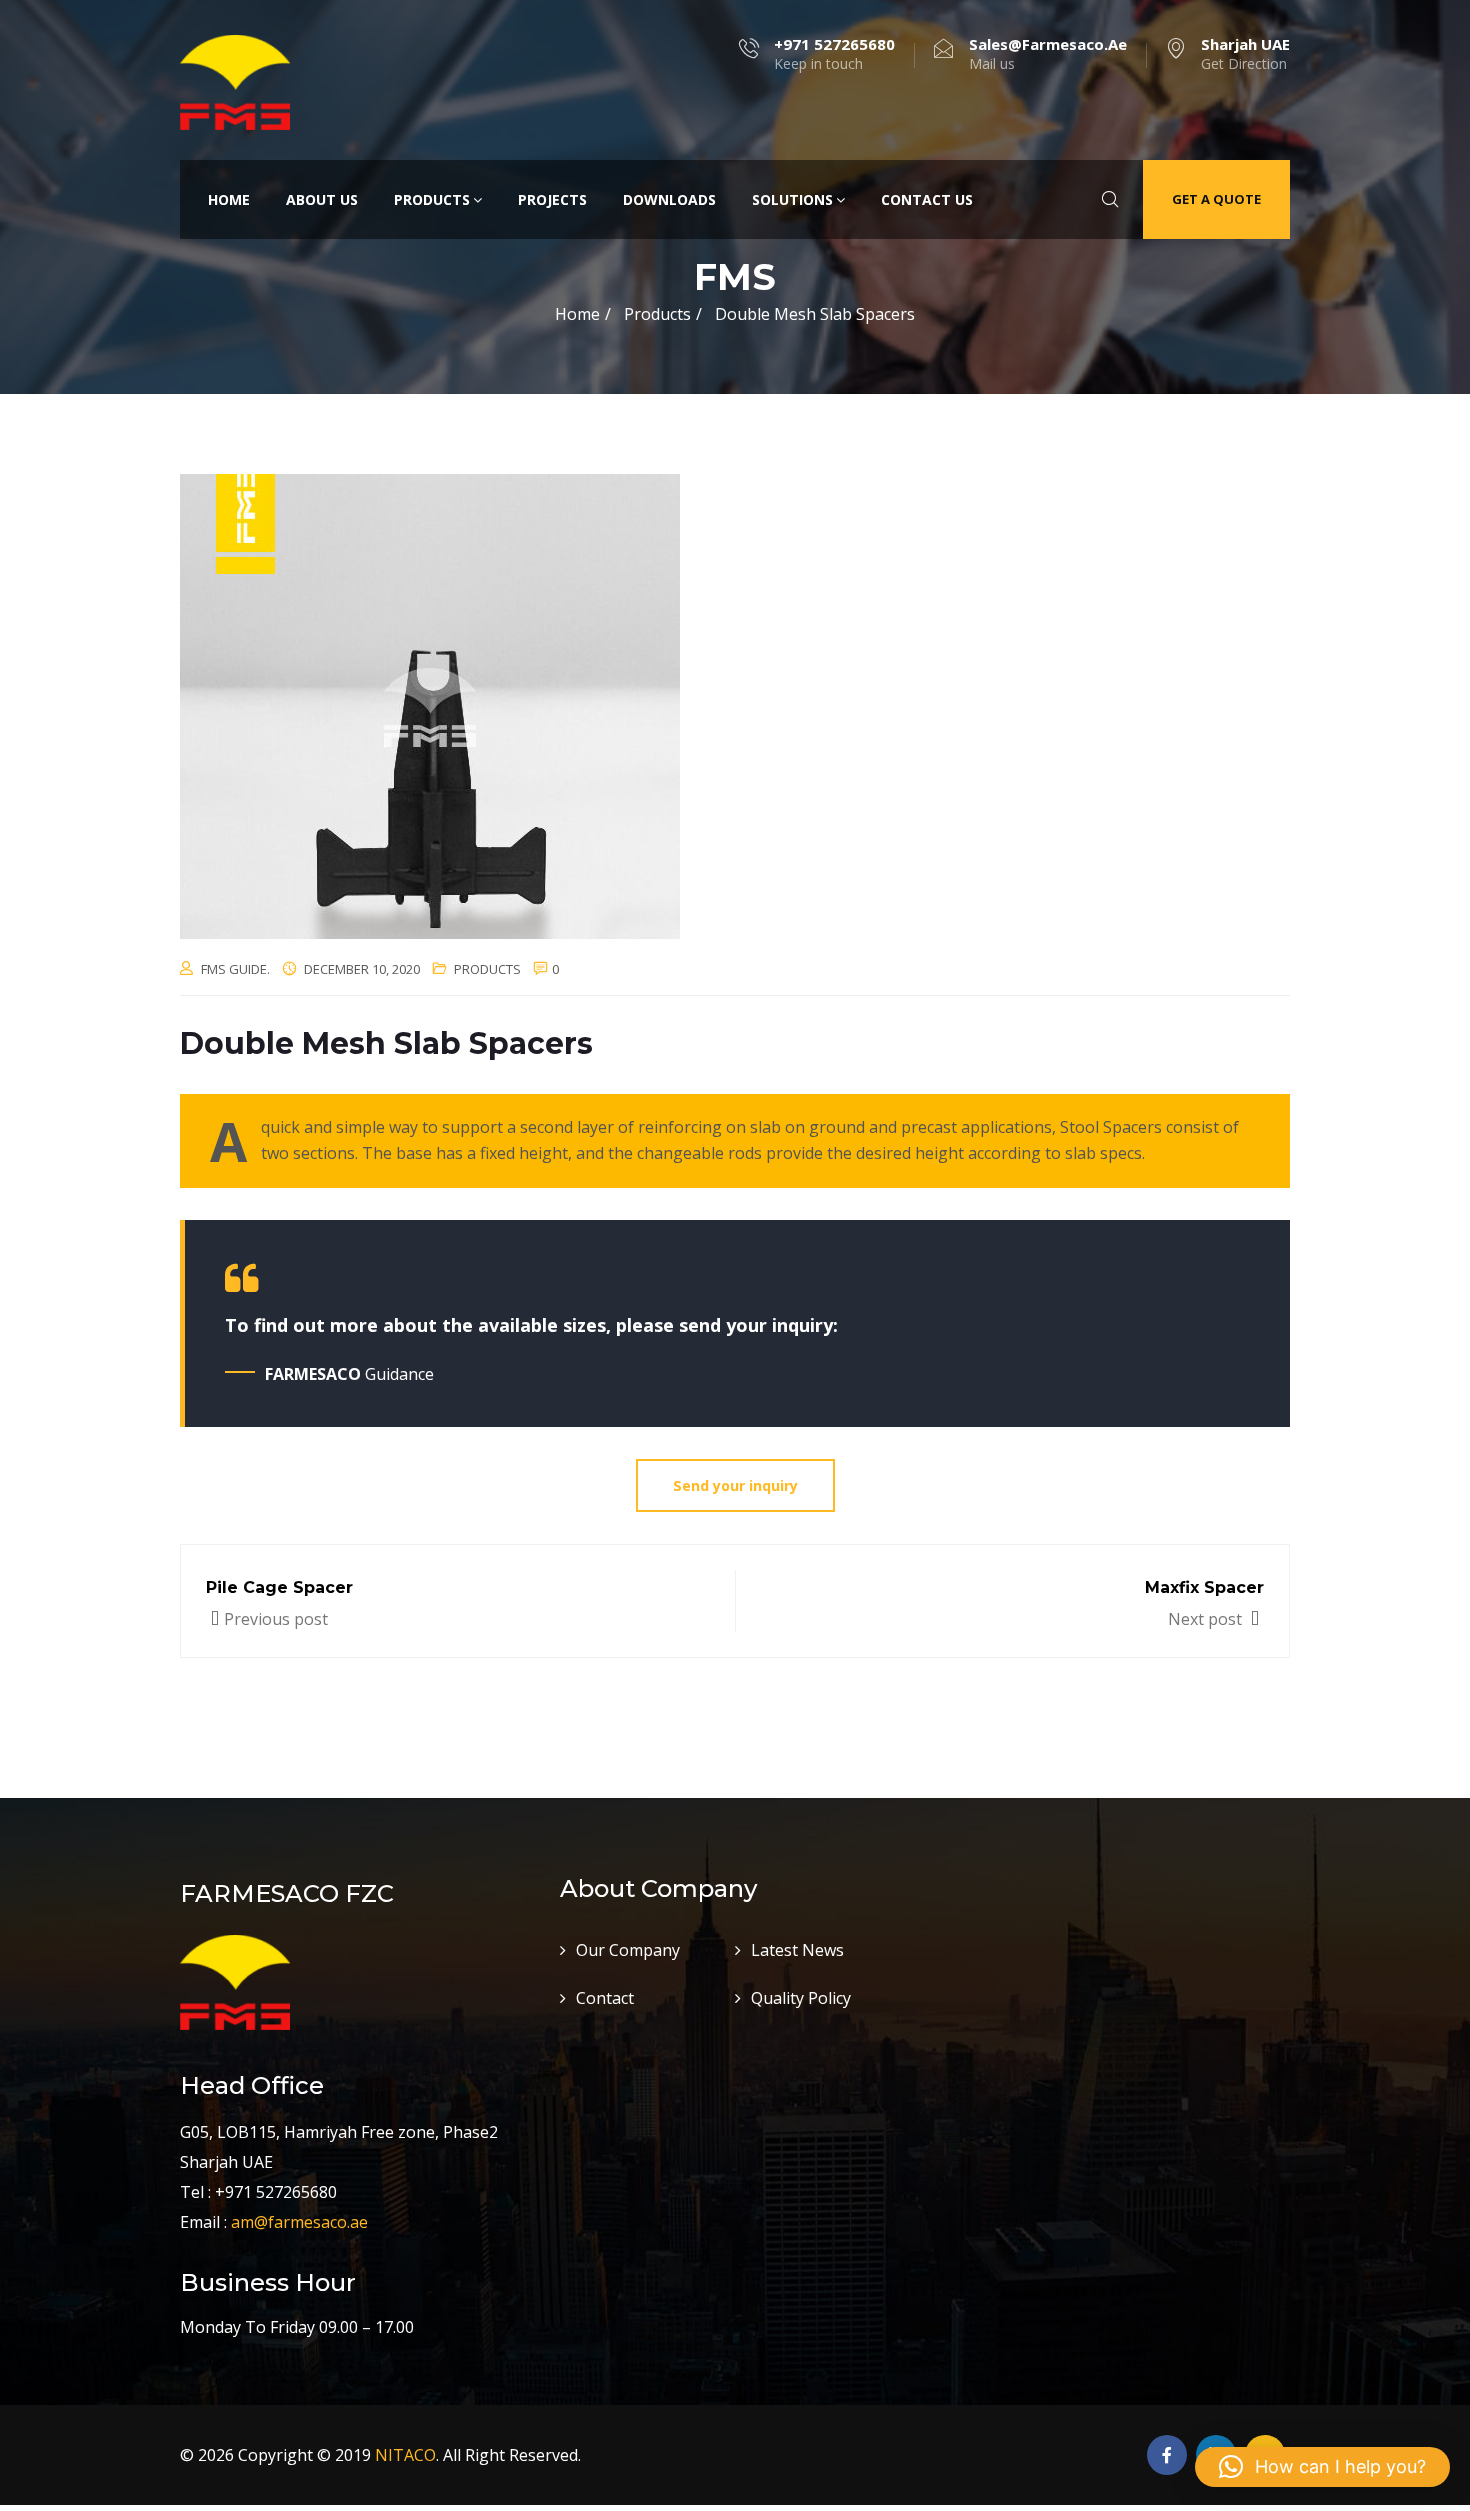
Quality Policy (801, 1998)
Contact (605, 1998)
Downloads (669, 199)
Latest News (797, 1950)
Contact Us (927, 199)
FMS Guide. (235, 969)
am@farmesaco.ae (299, 2222)
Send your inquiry (735, 1485)
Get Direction (1245, 54)
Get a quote (1216, 199)
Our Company (628, 1950)
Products (432, 199)
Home (229, 199)
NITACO (405, 2455)
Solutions (792, 199)
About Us (322, 199)
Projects (552, 199)
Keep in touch (834, 54)
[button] (1322, 2467)
